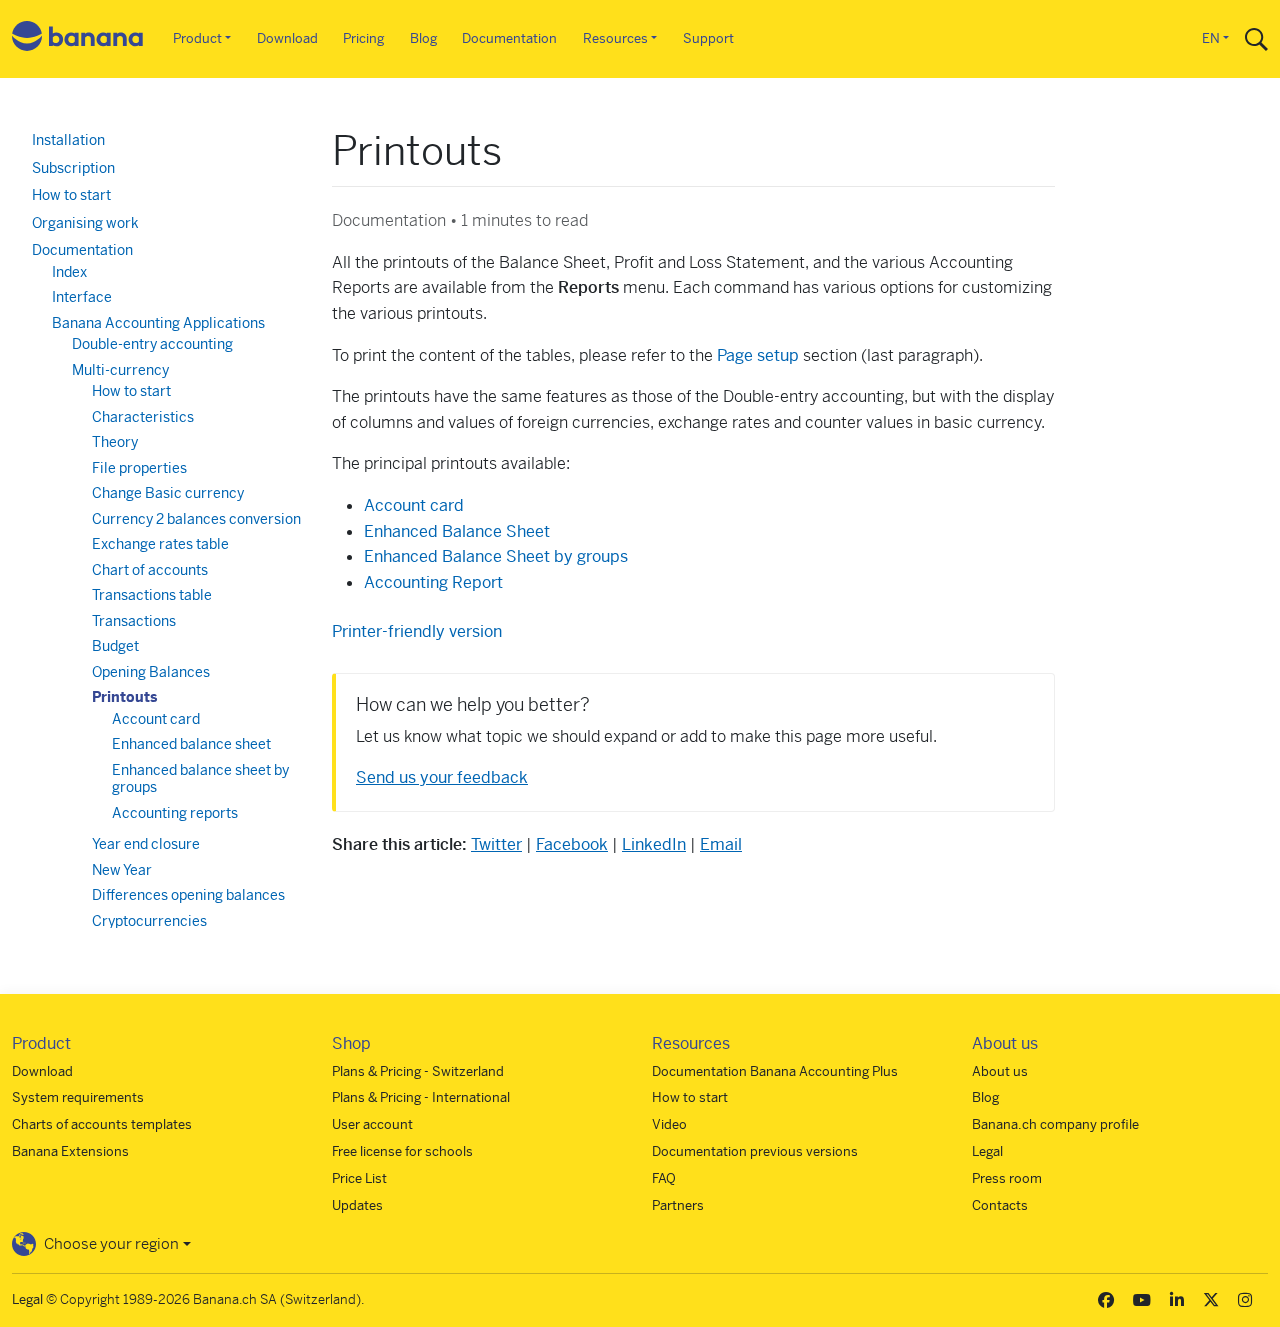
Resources (615, 38)
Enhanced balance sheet (191, 744)
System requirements (78, 1097)
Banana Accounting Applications (158, 323)
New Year (122, 870)
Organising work (85, 223)
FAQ (664, 1178)
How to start (71, 195)
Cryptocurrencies (149, 921)
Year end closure (146, 844)
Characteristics (143, 417)
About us (1000, 1071)
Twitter (496, 844)
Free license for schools (402, 1151)
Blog (423, 38)
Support (708, 38)
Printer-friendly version (417, 631)
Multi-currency (120, 370)
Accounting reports (175, 813)
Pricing (363, 38)
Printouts (124, 697)
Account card (156, 719)
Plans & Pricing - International (421, 1097)
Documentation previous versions (755, 1151)
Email (721, 844)
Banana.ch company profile (1055, 1124)
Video (669, 1124)
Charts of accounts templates (102, 1124)
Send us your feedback (442, 777)
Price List (359, 1178)
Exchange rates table (160, 544)
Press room (1007, 1178)
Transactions (134, 621)
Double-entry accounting (152, 344)
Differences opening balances (188, 895)
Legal (987, 1151)
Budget (115, 646)
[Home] (78, 39)
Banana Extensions (70, 1151)
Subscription (73, 168)
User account (372, 1124)
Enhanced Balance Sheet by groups (496, 556)
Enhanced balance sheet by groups (200, 779)
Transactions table (152, 595)
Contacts (1000, 1205)
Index (69, 272)
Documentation (509, 38)
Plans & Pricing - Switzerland (418, 1071)
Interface (82, 297)
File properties (139, 468)
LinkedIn (654, 844)
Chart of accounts (150, 570)
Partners (678, 1205)
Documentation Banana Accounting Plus (775, 1071)
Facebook (572, 844)
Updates (357, 1205)
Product (197, 38)
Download (287, 38)
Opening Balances (151, 672)
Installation (68, 140)
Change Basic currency (168, 493)
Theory (115, 442)
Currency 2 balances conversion (196, 519)
